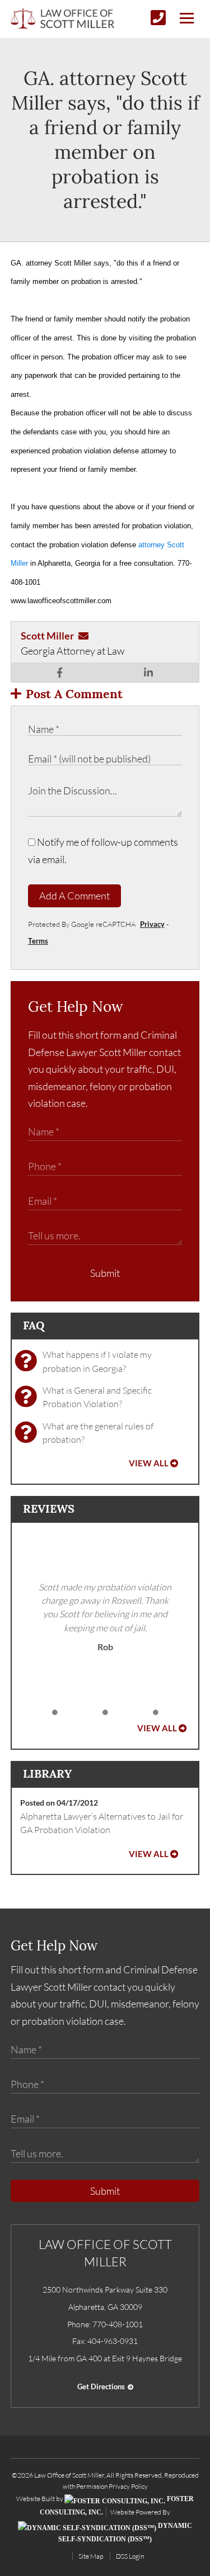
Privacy (152, 924)
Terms (38, 941)
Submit (105, 1273)
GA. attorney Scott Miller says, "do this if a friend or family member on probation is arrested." (105, 139)
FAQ (34, 1325)
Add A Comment (74, 896)
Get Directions (101, 2386)
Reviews (49, 1509)
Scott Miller (47, 636)
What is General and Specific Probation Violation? (97, 1397)
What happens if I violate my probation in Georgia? (97, 1361)
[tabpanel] (105, 1617)
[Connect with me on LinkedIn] (148, 673)
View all (149, 1463)
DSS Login (130, 2556)
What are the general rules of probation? (98, 1433)
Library (47, 1774)
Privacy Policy (128, 2486)
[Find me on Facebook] (60, 673)
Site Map (91, 2556)
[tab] (55, 1713)
